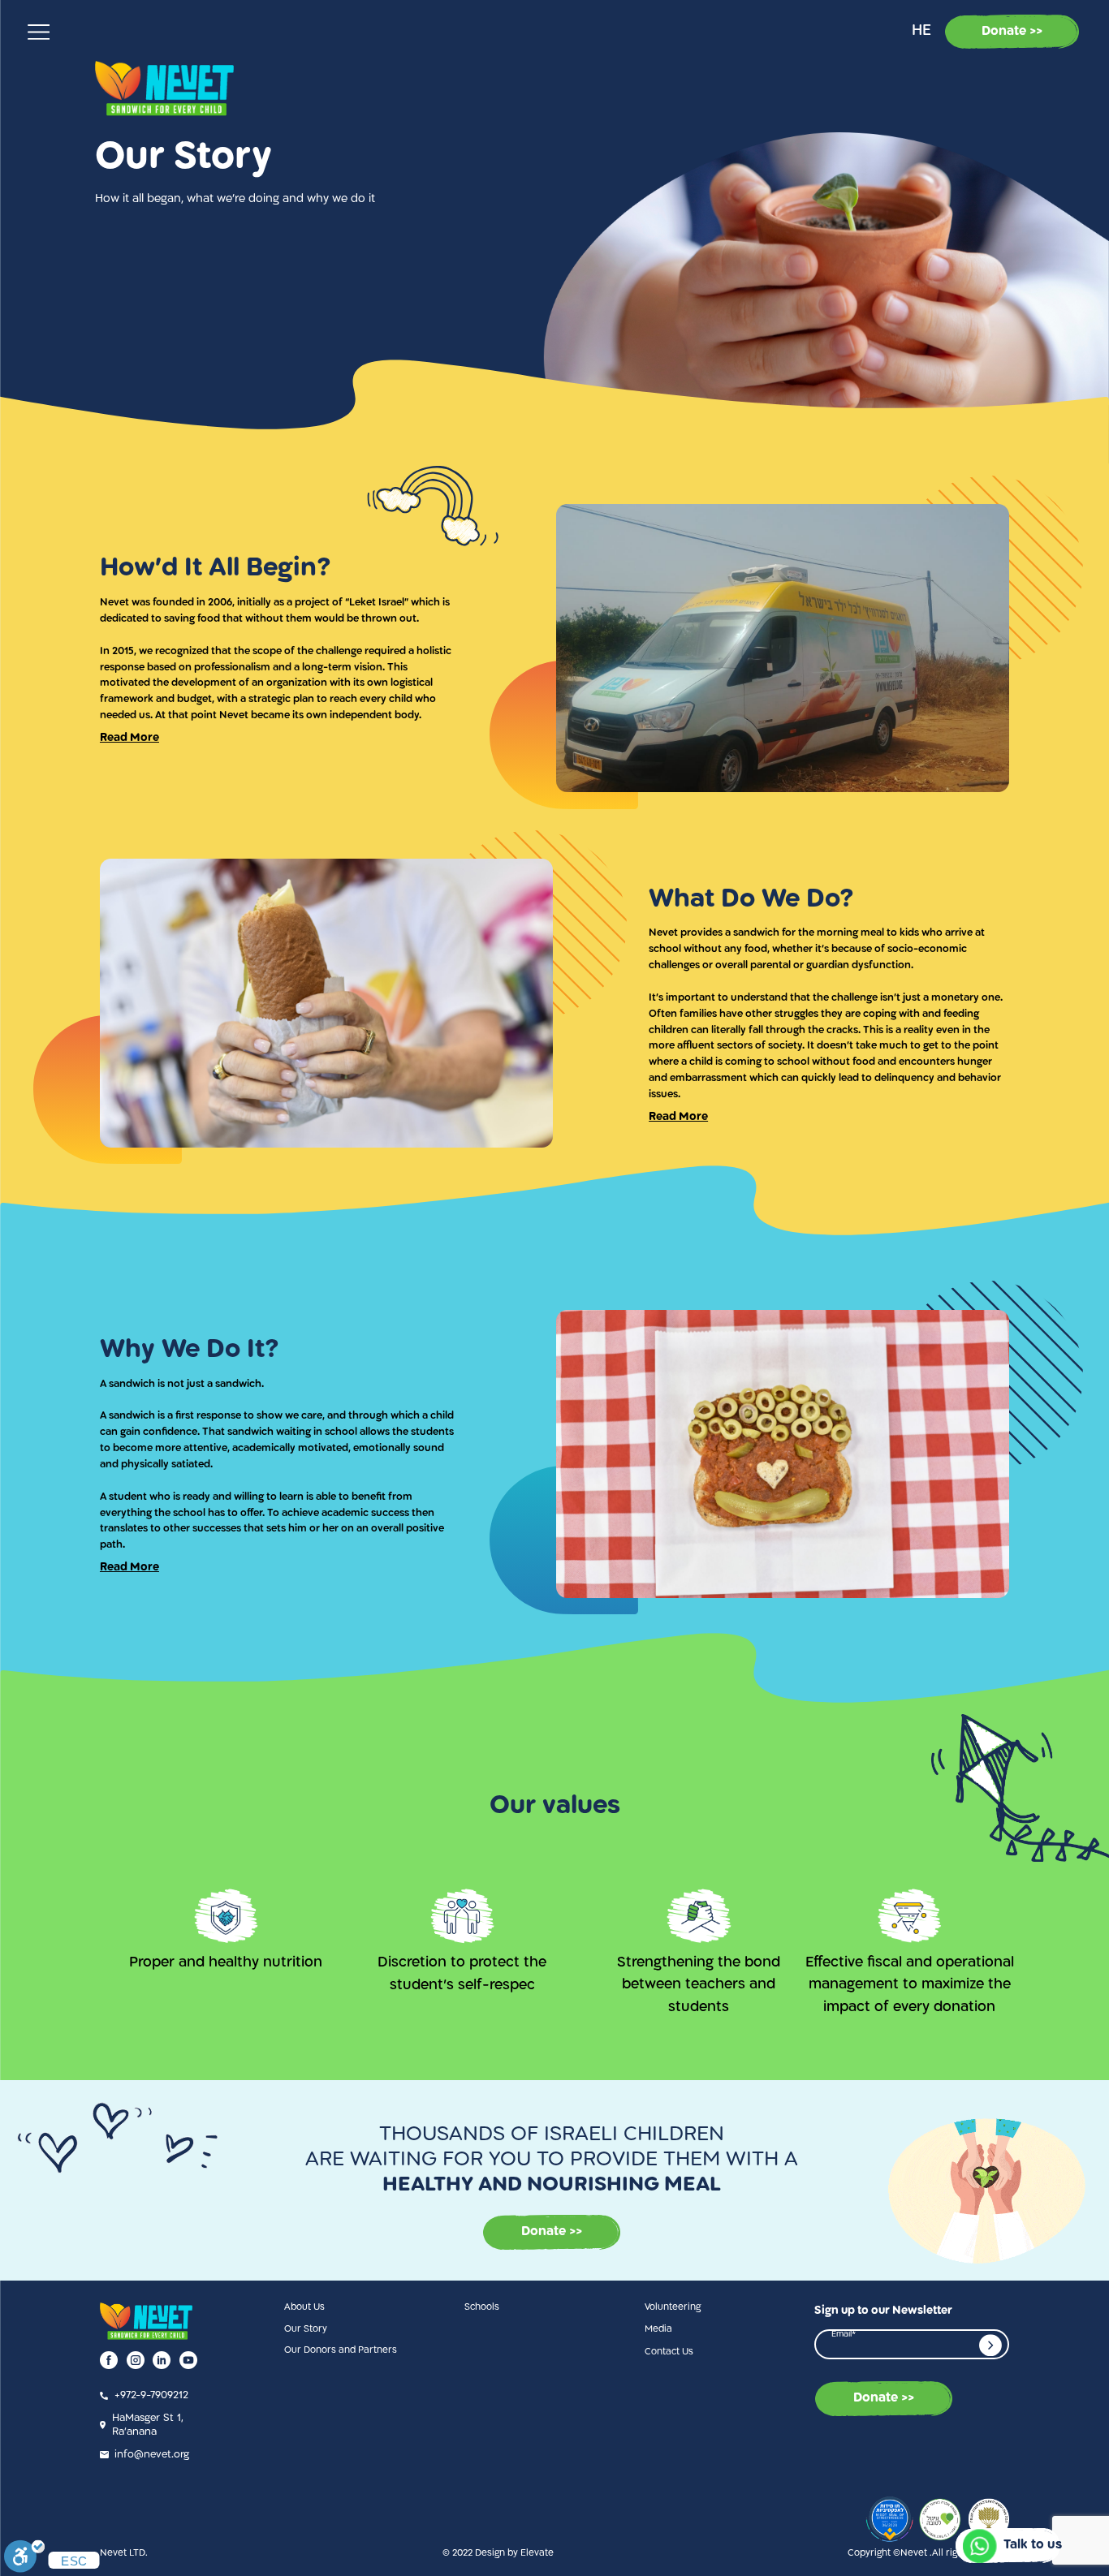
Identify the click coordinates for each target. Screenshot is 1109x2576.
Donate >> (1012, 32)
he (921, 31)
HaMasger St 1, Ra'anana (148, 2425)
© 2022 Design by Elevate (498, 2553)
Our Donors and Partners (341, 2350)
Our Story (306, 2329)
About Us (304, 2307)
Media (658, 2329)
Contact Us (669, 2352)
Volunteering (673, 2307)
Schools (482, 2307)
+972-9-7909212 (151, 2395)
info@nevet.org (152, 2455)
